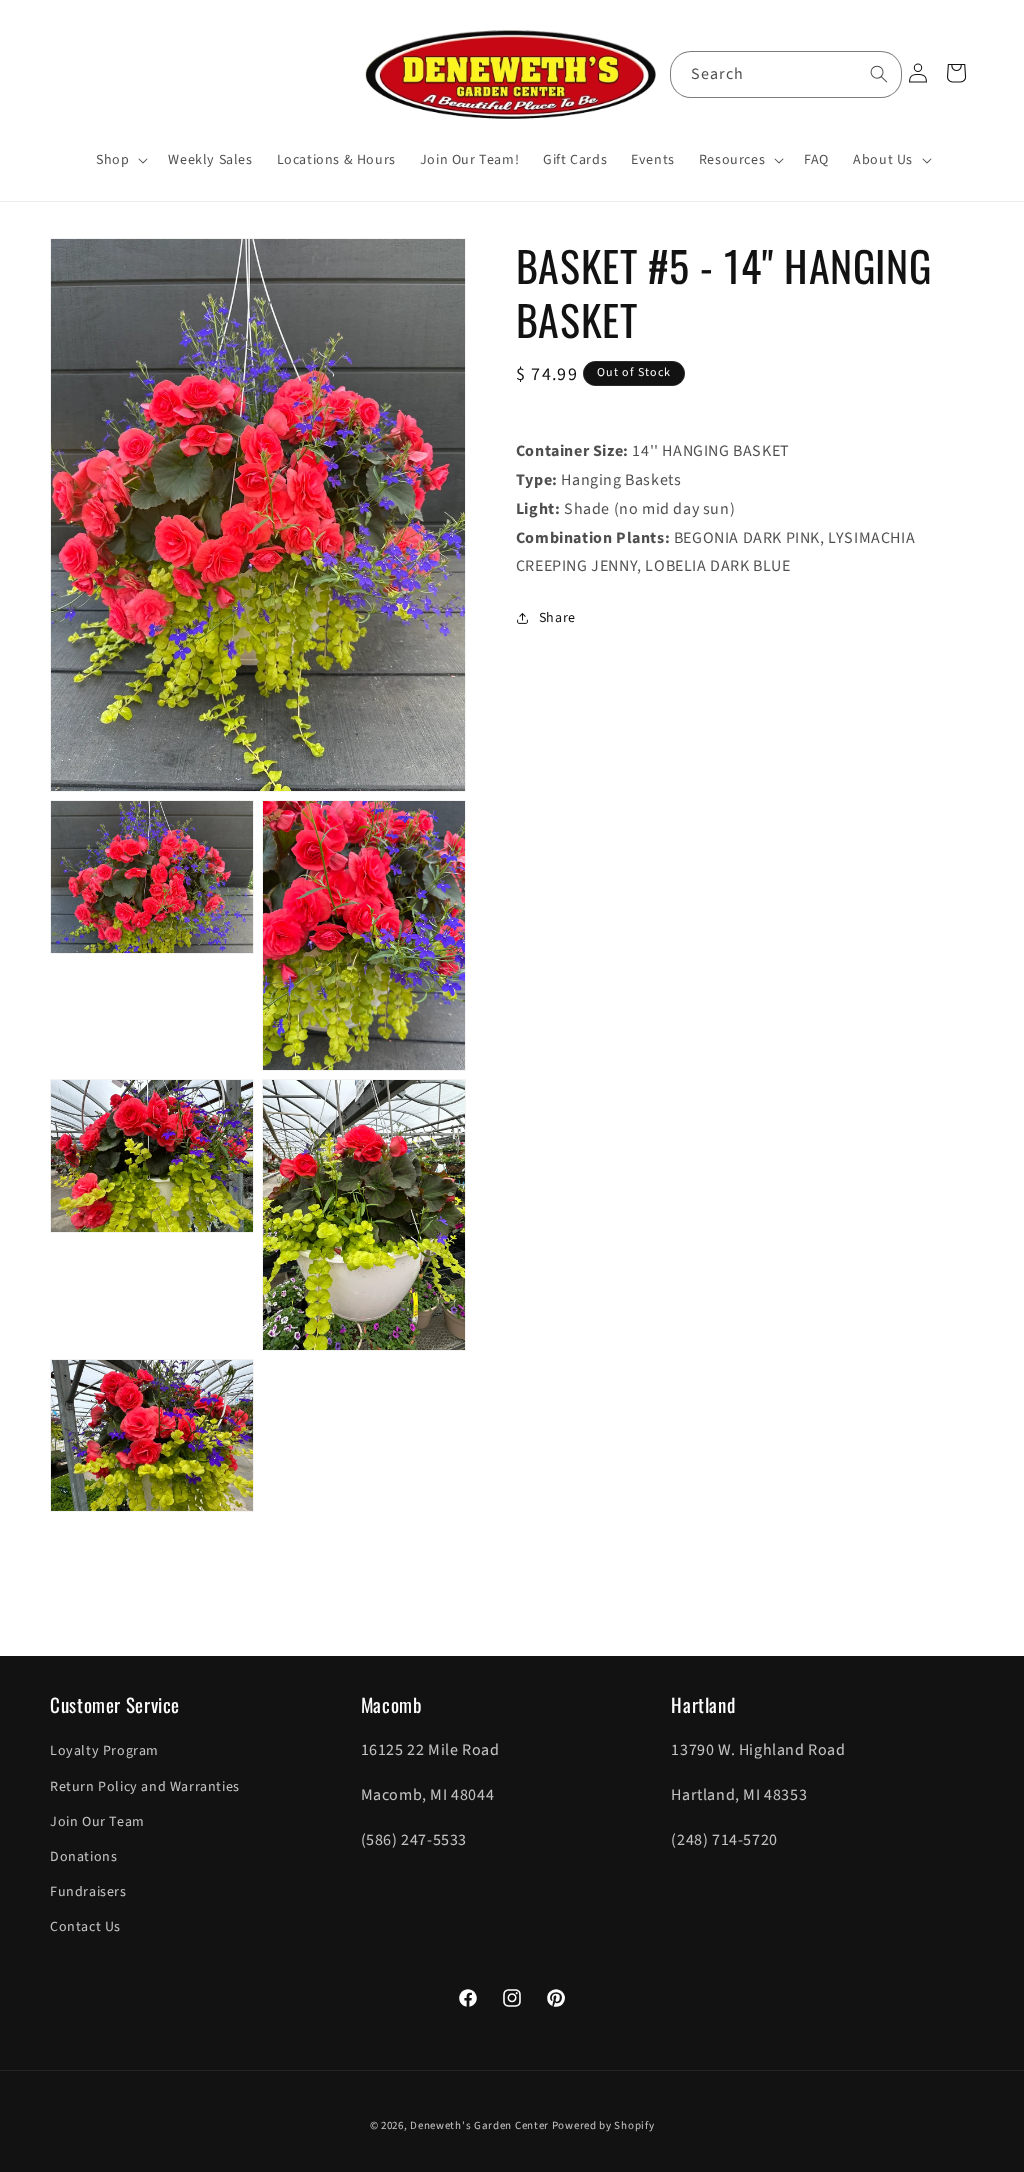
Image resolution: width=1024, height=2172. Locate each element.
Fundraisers (88, 1892)
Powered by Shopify (603, 2125)
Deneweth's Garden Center (479, 2125)
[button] (120, 160)
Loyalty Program (104, 1751)
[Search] (879, 74)
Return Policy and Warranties (145, 1787)
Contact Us (85, 1927)
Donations (83, 1857)
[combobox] (786, 74)
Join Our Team (97, 1822)
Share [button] (557, 618)
